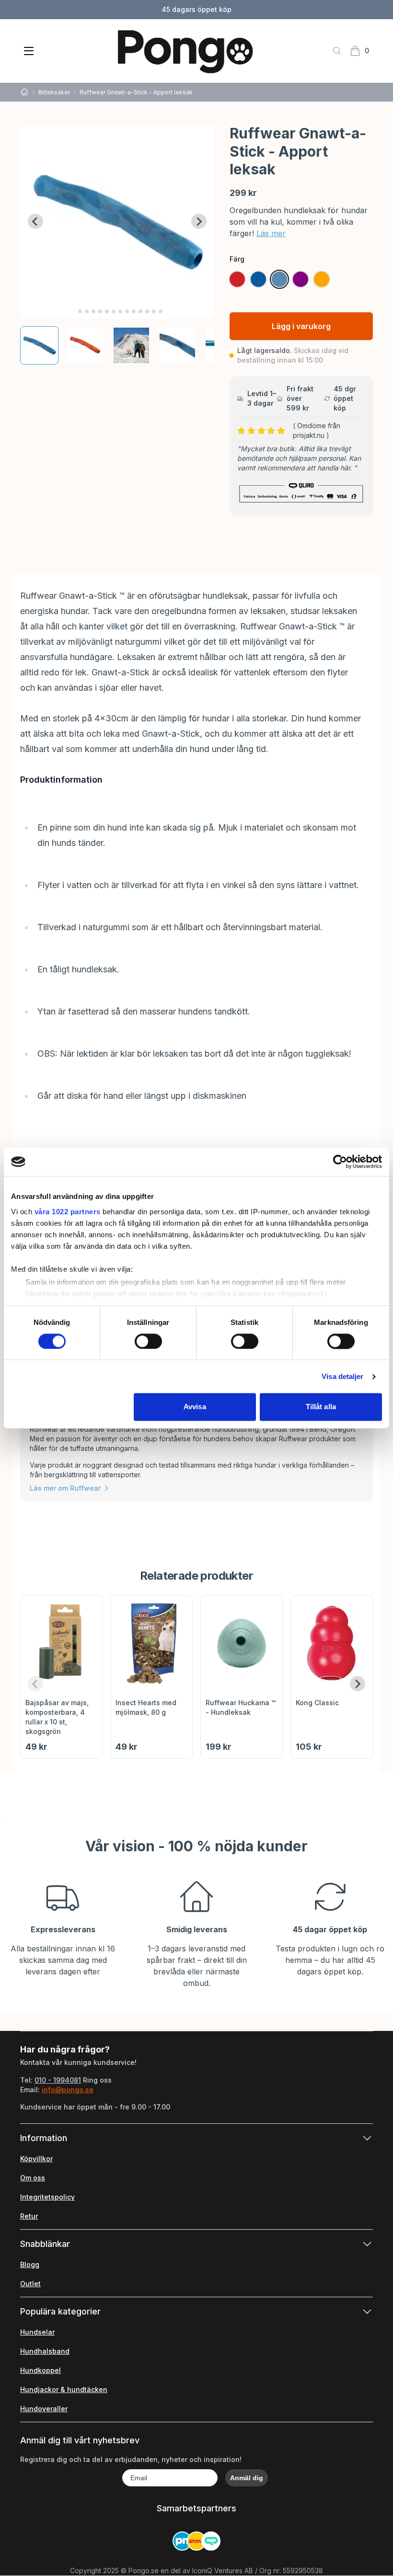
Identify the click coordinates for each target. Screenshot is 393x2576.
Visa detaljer (342, 1376)
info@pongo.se (68, 2090)
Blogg (30, 2264)
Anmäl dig (247, 2478)
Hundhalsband (45, 2351)
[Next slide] (199, 221)
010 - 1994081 (58, 2080)
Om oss (33, 2178)
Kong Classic (317, 1703)
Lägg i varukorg (301, 326)
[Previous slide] (35, 1684)
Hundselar (37, 2332)
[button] (39, 345)
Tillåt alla (321, 1407)
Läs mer (271, 233)
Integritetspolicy (47, 2197)
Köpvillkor (36, 2159)
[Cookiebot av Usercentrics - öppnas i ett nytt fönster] (340, 1162)
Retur (29, 2216)
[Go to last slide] (35, 221)
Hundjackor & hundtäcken (64, 2389)
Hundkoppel (40, 2370)
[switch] (148, 1341)
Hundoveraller (44, 2409)
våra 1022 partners (68, 1212)
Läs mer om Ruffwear (65, 1488)
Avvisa (195, 1407)
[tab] (74, 311)
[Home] (24, 92)
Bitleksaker (54, 92)
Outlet (30, 2284)
